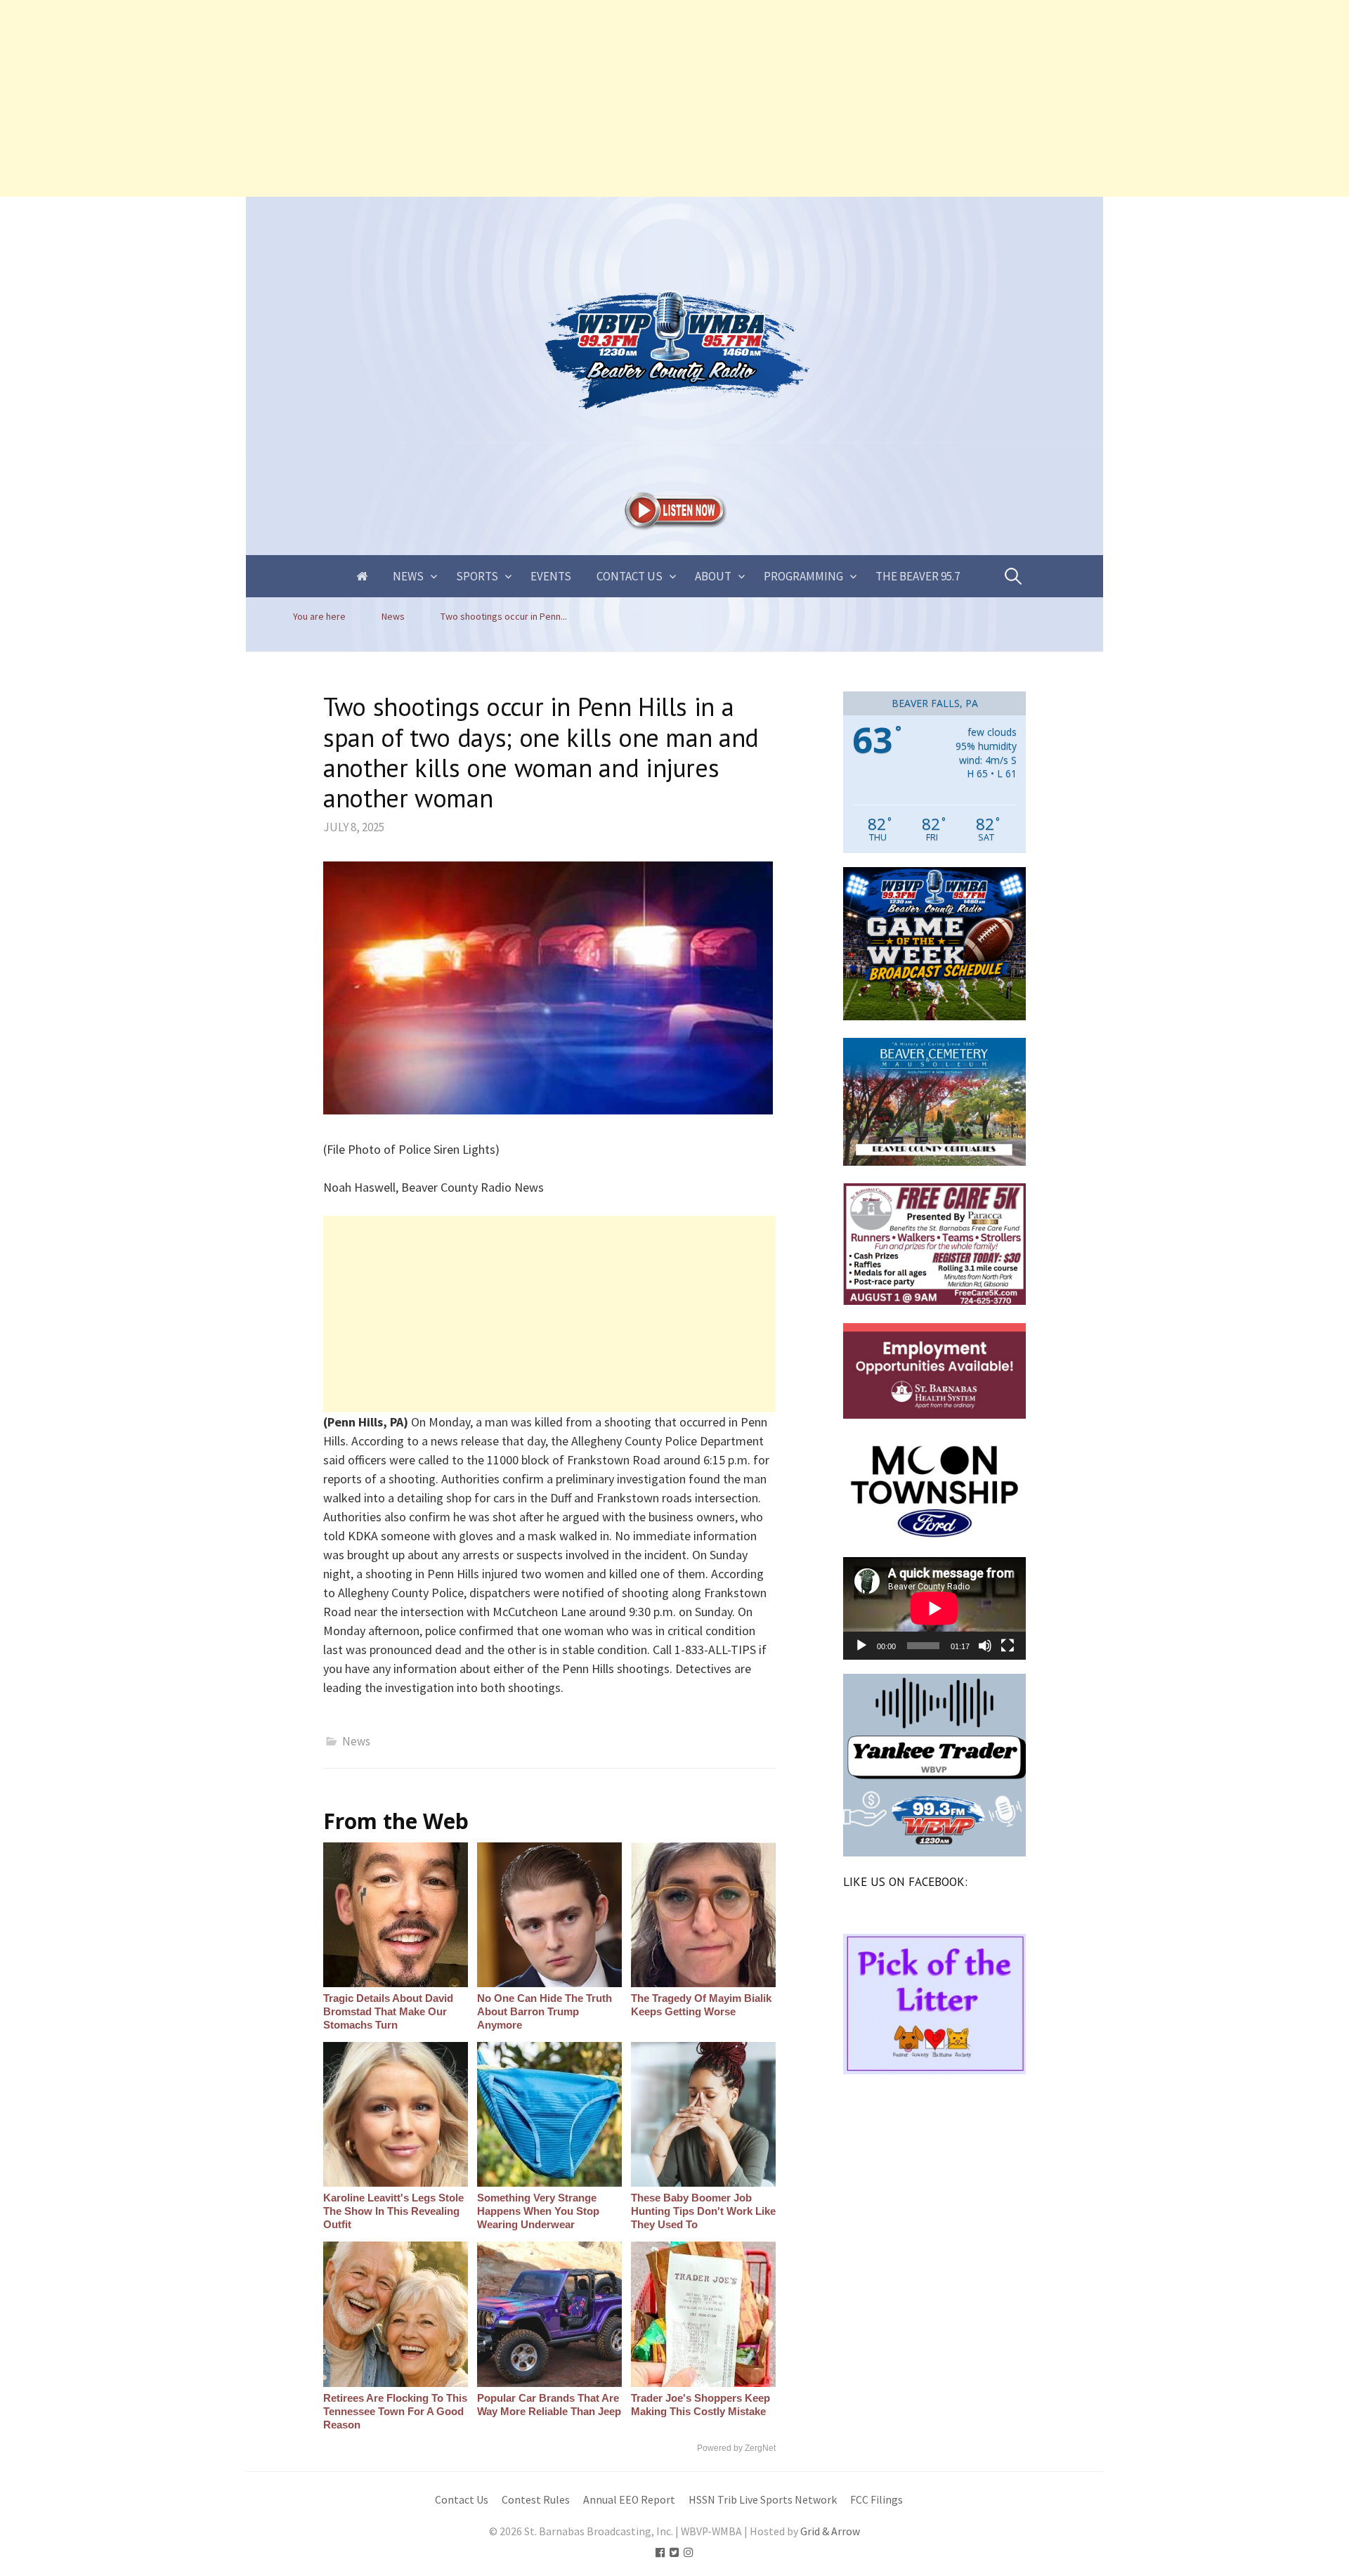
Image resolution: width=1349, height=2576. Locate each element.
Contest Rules (536, 2500)
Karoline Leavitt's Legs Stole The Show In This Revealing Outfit (393, 2211)
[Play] (861, 1646)
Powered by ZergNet (736, 2448)
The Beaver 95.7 (918, 576)
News (408, 576)
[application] (934, 1608)
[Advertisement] (422, 98)
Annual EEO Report (629, 2500)
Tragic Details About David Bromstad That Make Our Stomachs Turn (388, 2011)
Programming (803, 576)
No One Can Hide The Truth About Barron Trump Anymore (545, 2011)
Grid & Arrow (830, 2531)
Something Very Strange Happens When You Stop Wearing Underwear (538, 2211)
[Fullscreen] (1008, 1646)
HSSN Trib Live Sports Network (763, 2500)
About (713, 576)
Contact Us (630, 576)
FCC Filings (876, 2500)
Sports (477, 576)
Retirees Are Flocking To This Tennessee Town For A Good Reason (395, 2411)
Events (551, 576)
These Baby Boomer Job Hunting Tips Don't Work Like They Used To (703, 2211)
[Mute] (985, 1646)
